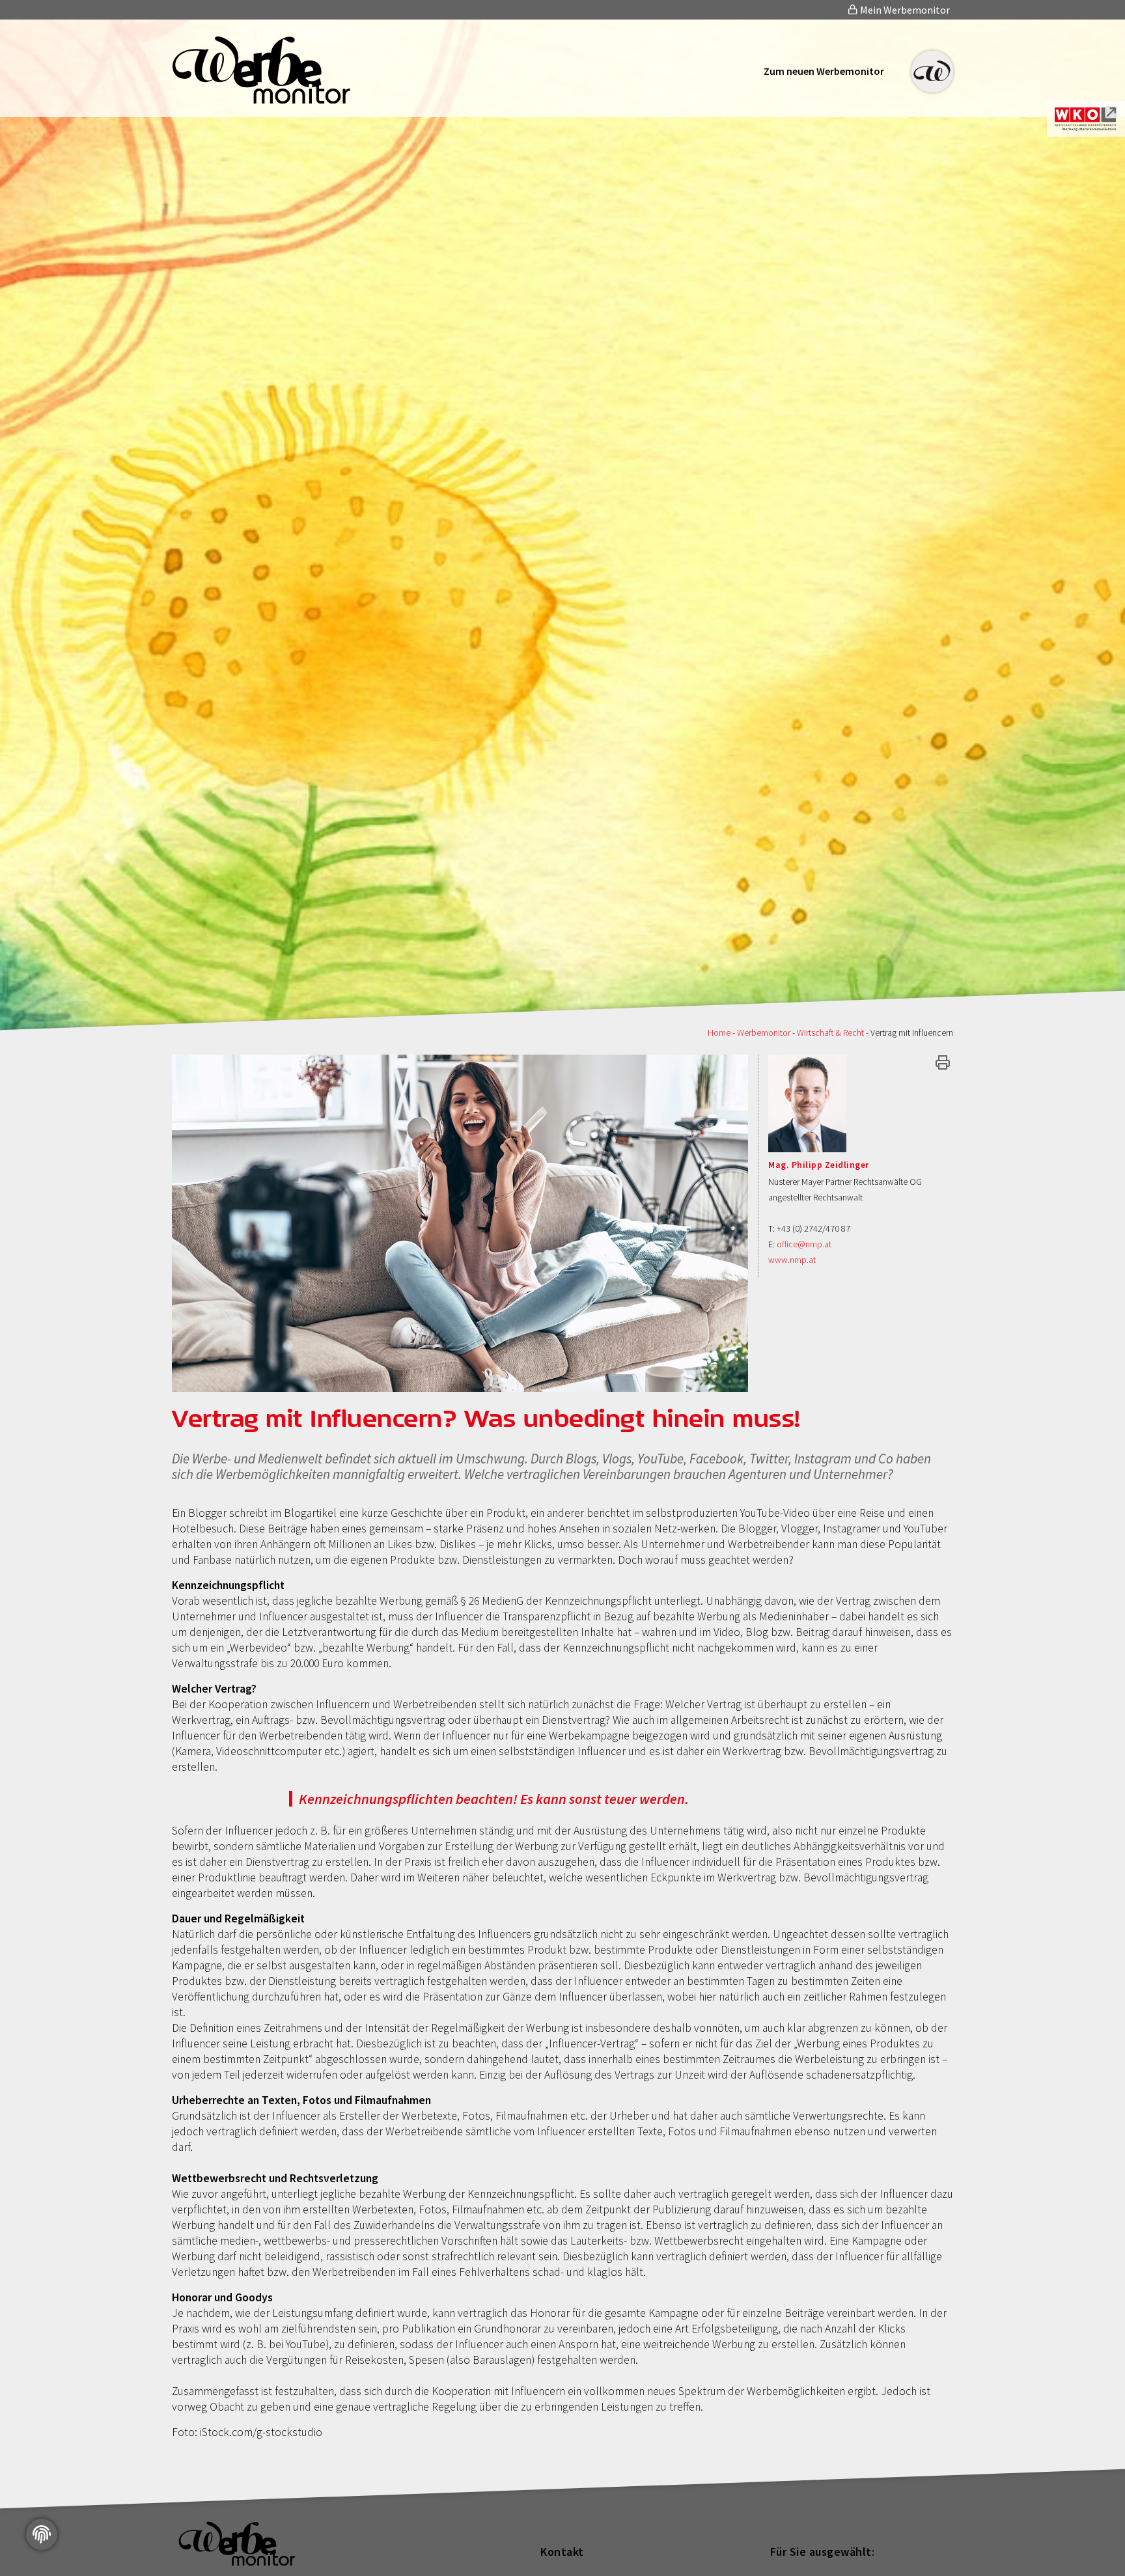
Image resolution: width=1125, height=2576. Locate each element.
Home (719, 1032)
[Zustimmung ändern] (42, 2534)
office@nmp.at (804, 1244)
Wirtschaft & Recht (830, 1032)
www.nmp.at (792, 1260)
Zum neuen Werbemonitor (824, 71)
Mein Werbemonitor (904, 10)
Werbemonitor (764, 1032)
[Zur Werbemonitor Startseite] (261, 100)
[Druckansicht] (943, 1062)
